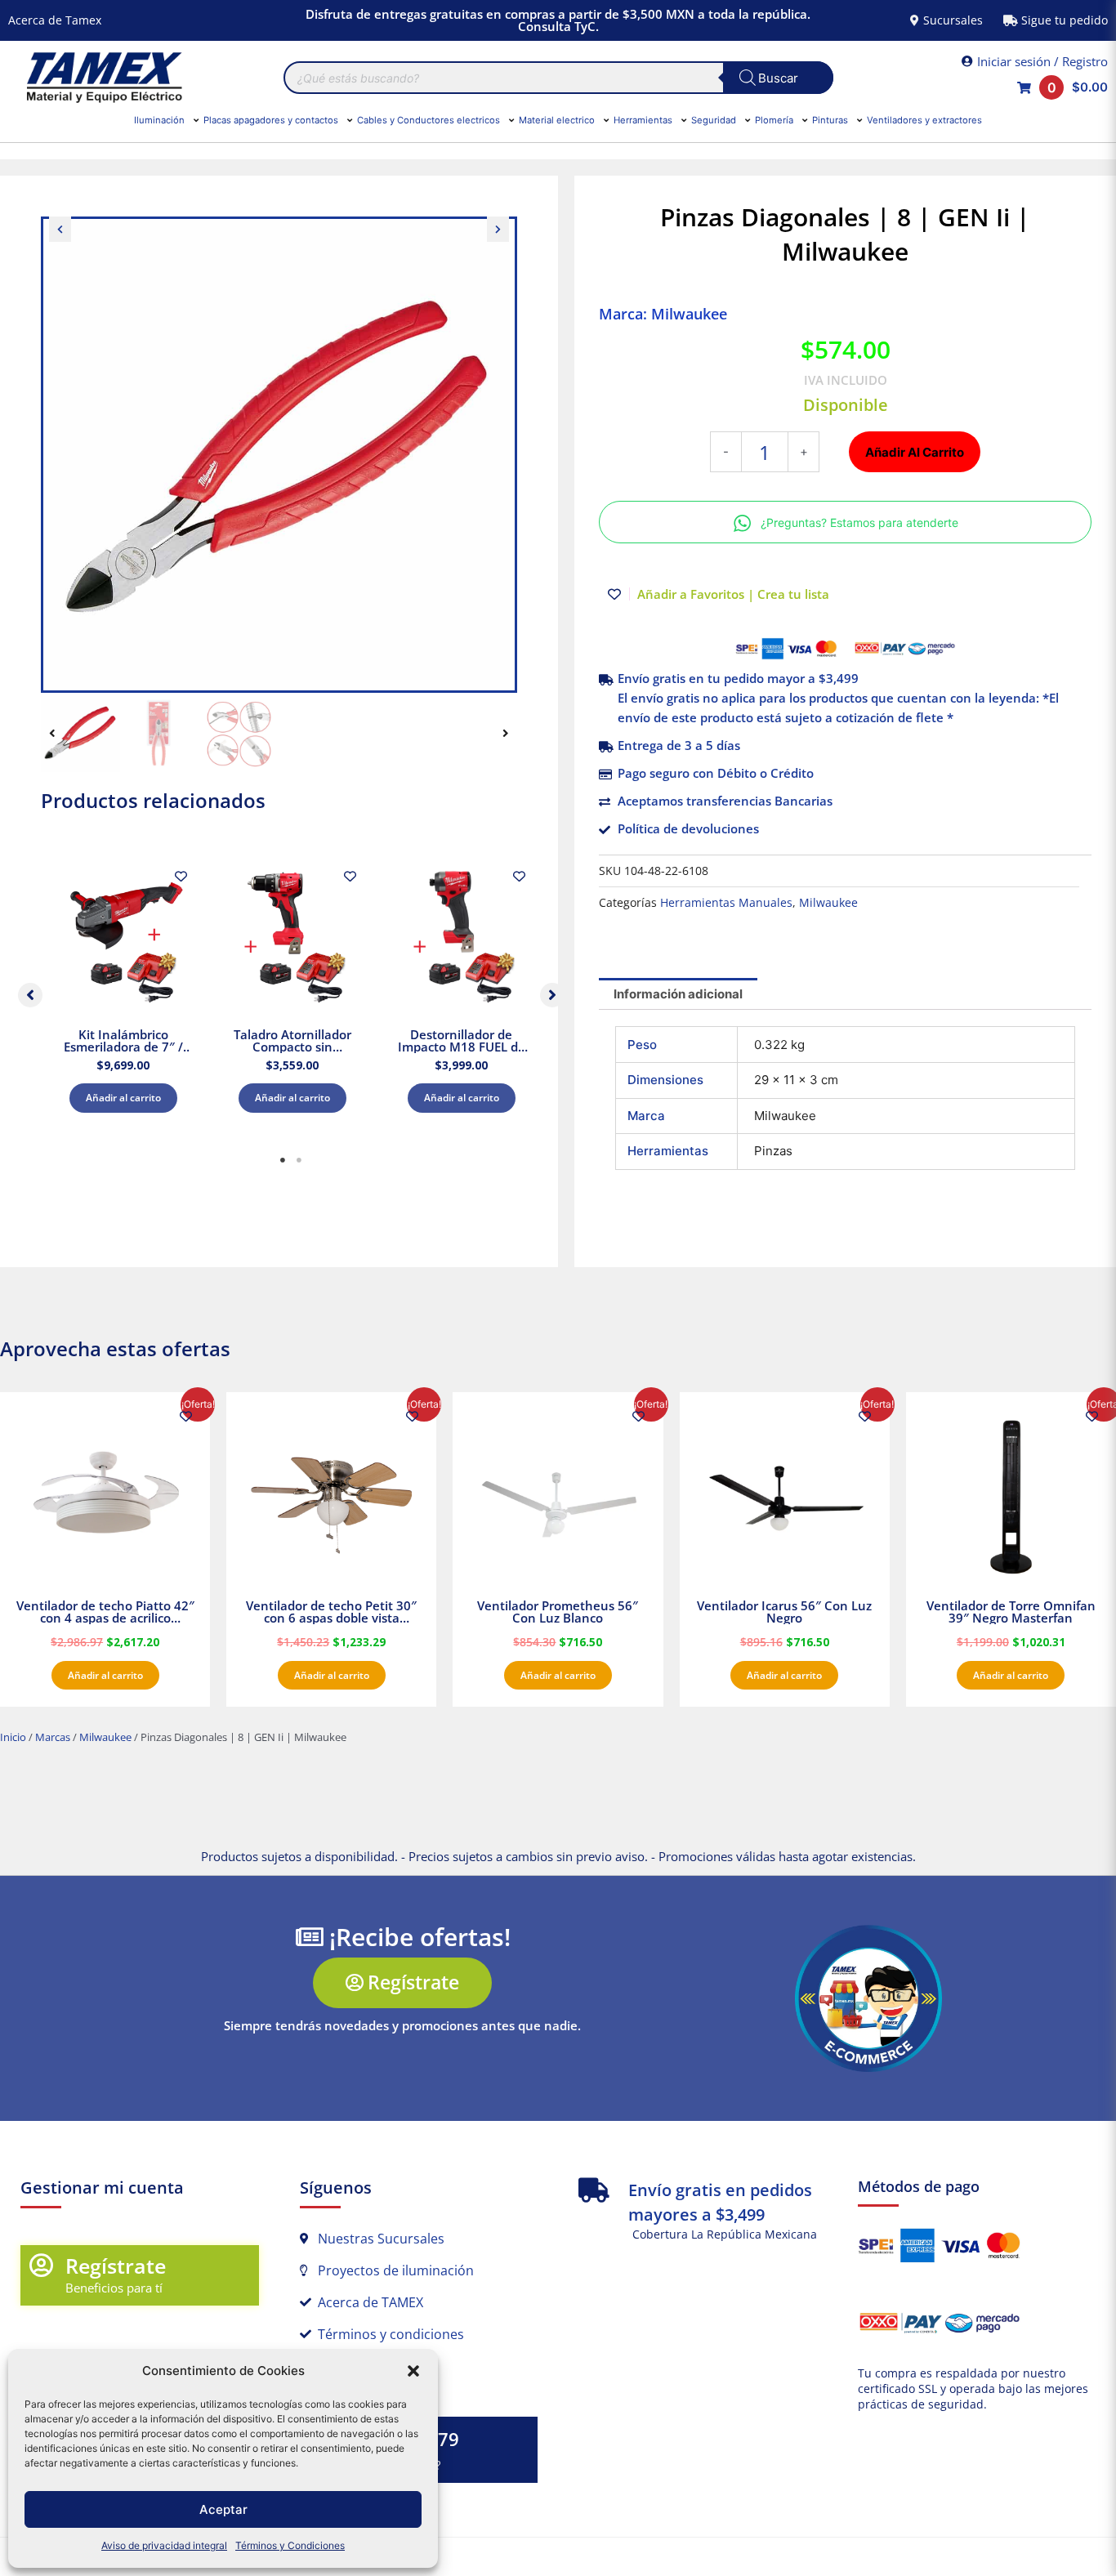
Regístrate (116, 2266)
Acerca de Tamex (55, 20)
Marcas (53, 1737)
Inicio (13, 1737)
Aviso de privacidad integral (164, 2545)
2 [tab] (299, 1160)
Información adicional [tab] (678, 994)
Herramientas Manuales (726, 903)
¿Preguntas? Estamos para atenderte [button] (859, 522)
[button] (413, 2371)
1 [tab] (283, 1160)
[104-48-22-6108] (279, 455)
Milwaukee (828, 903)
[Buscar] (778, 78)
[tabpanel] (123, 991)
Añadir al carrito (123, 1098)
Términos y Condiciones (290, 2545)
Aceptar (223, 2509)
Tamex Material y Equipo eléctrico (102, 78)
